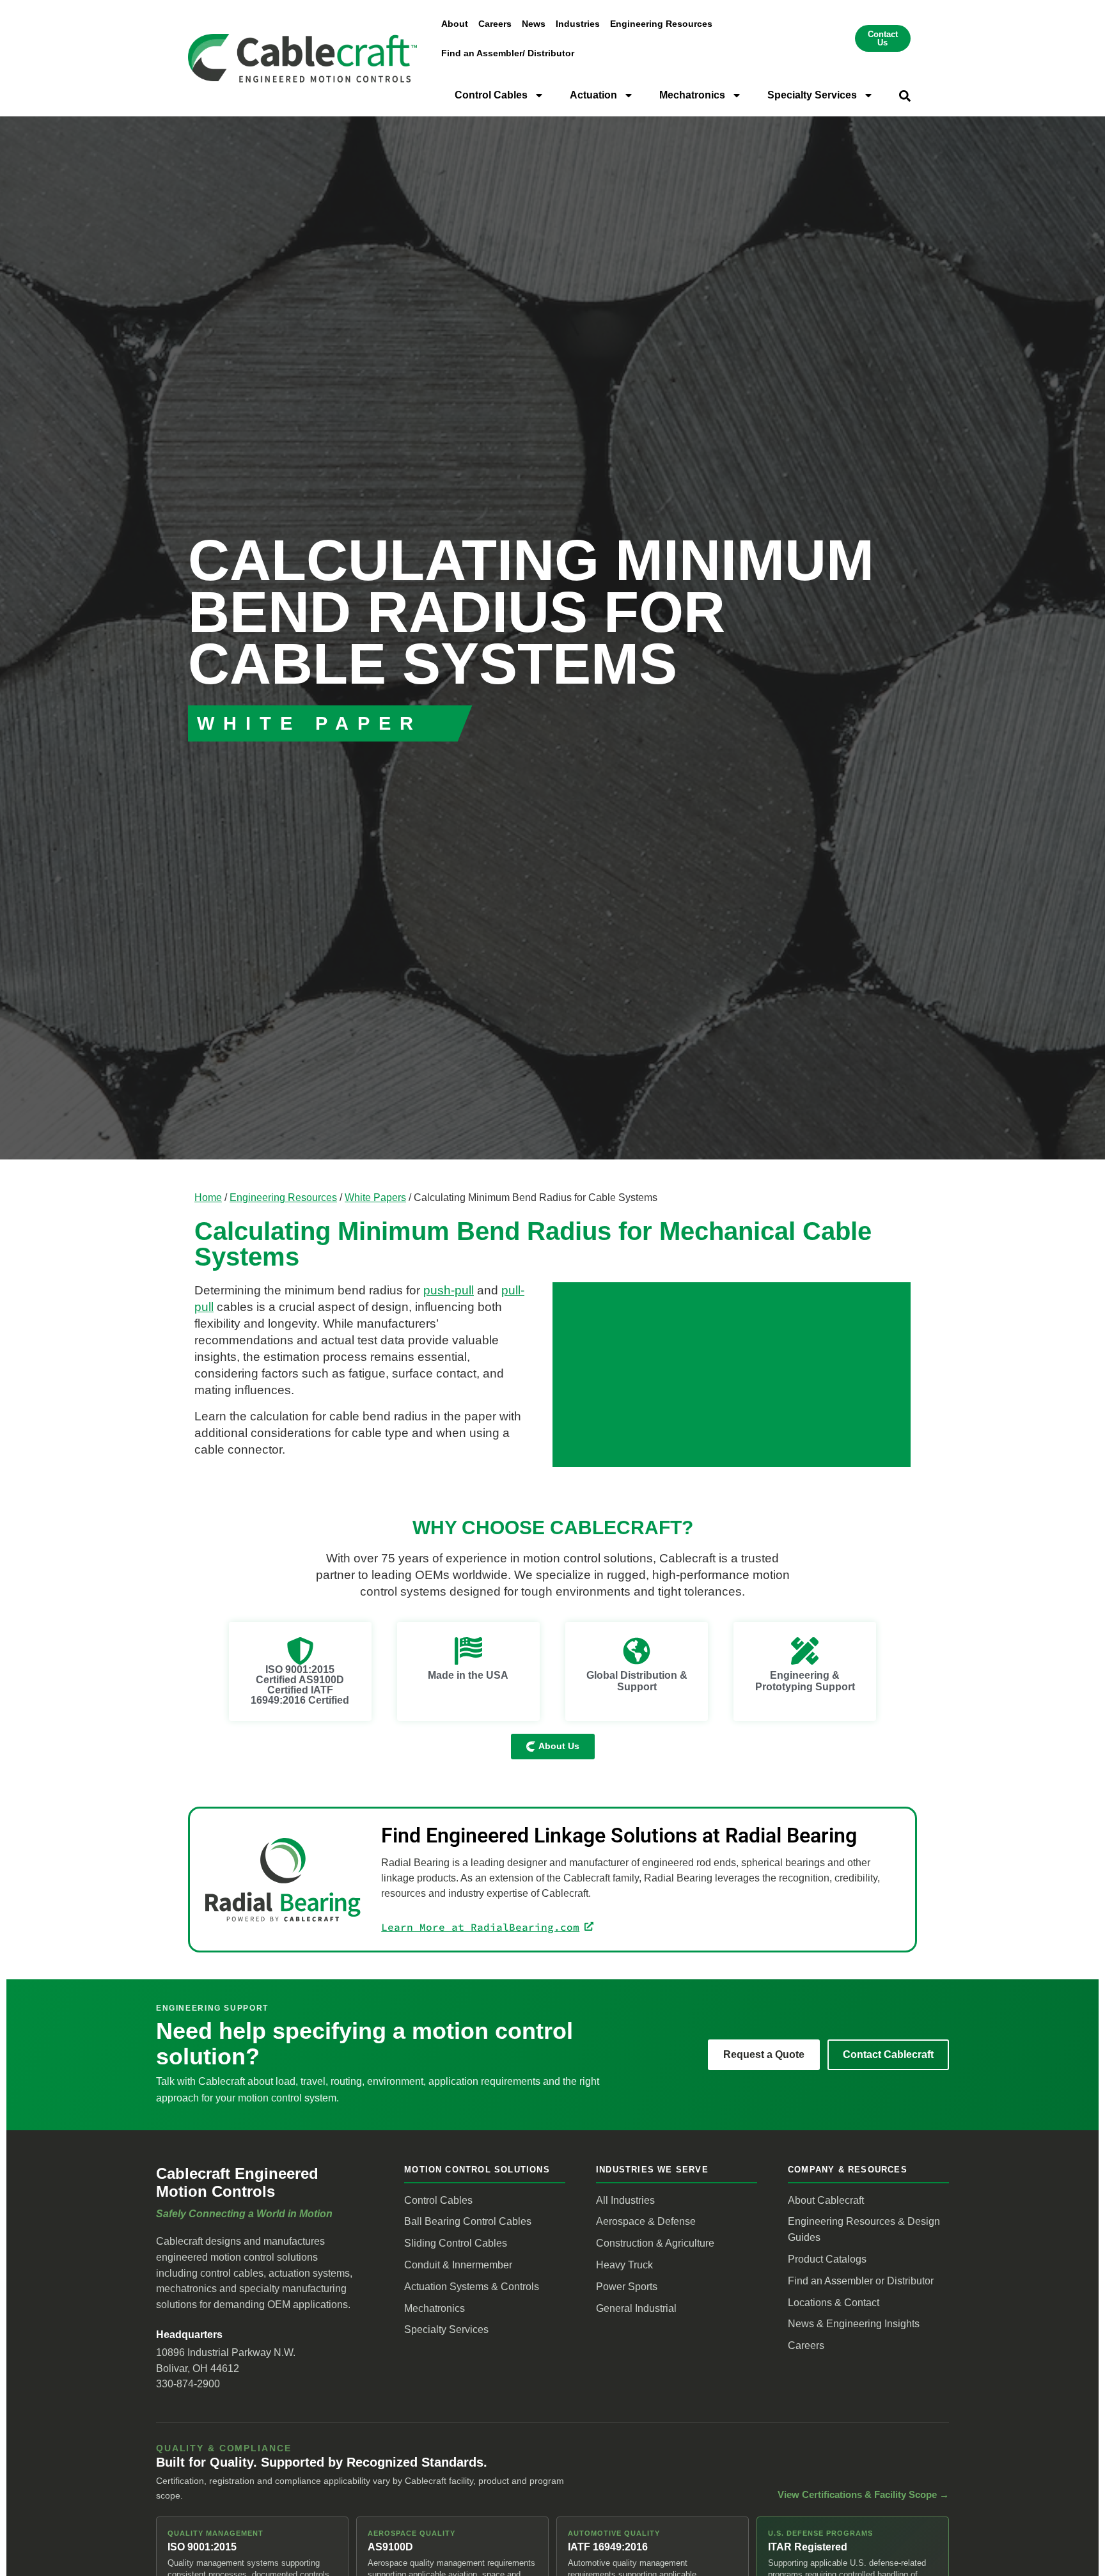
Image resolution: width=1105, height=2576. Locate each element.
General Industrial (636, 2308)
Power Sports (627, 2287)
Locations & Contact (834, 2303)
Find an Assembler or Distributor (861, 2281)
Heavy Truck (624, 2265)
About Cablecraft (826, 2200)
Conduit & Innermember (458, 2265)
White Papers (375, 1197)
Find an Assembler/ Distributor (508, 53)
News (534, 24)
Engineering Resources (661, 24)
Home (208, 1197)
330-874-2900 (188, 2384)
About (455, 24)
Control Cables (491, 95)
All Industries (625, 2200)
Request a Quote (764, 2054)
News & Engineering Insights (854, 2324)
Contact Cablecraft (888, 2054)
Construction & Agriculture (655, 2243)
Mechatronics (692, 95)
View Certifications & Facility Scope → (863, 2495)
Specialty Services (812, 95)
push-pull (449, 1290)
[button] (905, 96)
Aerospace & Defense (646, 2221)
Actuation (593, 95)
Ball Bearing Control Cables (468, 2221)
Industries (578, 24)
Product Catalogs (827, 2259)
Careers (495, 24)
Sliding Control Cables (456, 2243)
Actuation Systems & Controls (472, 2287)
